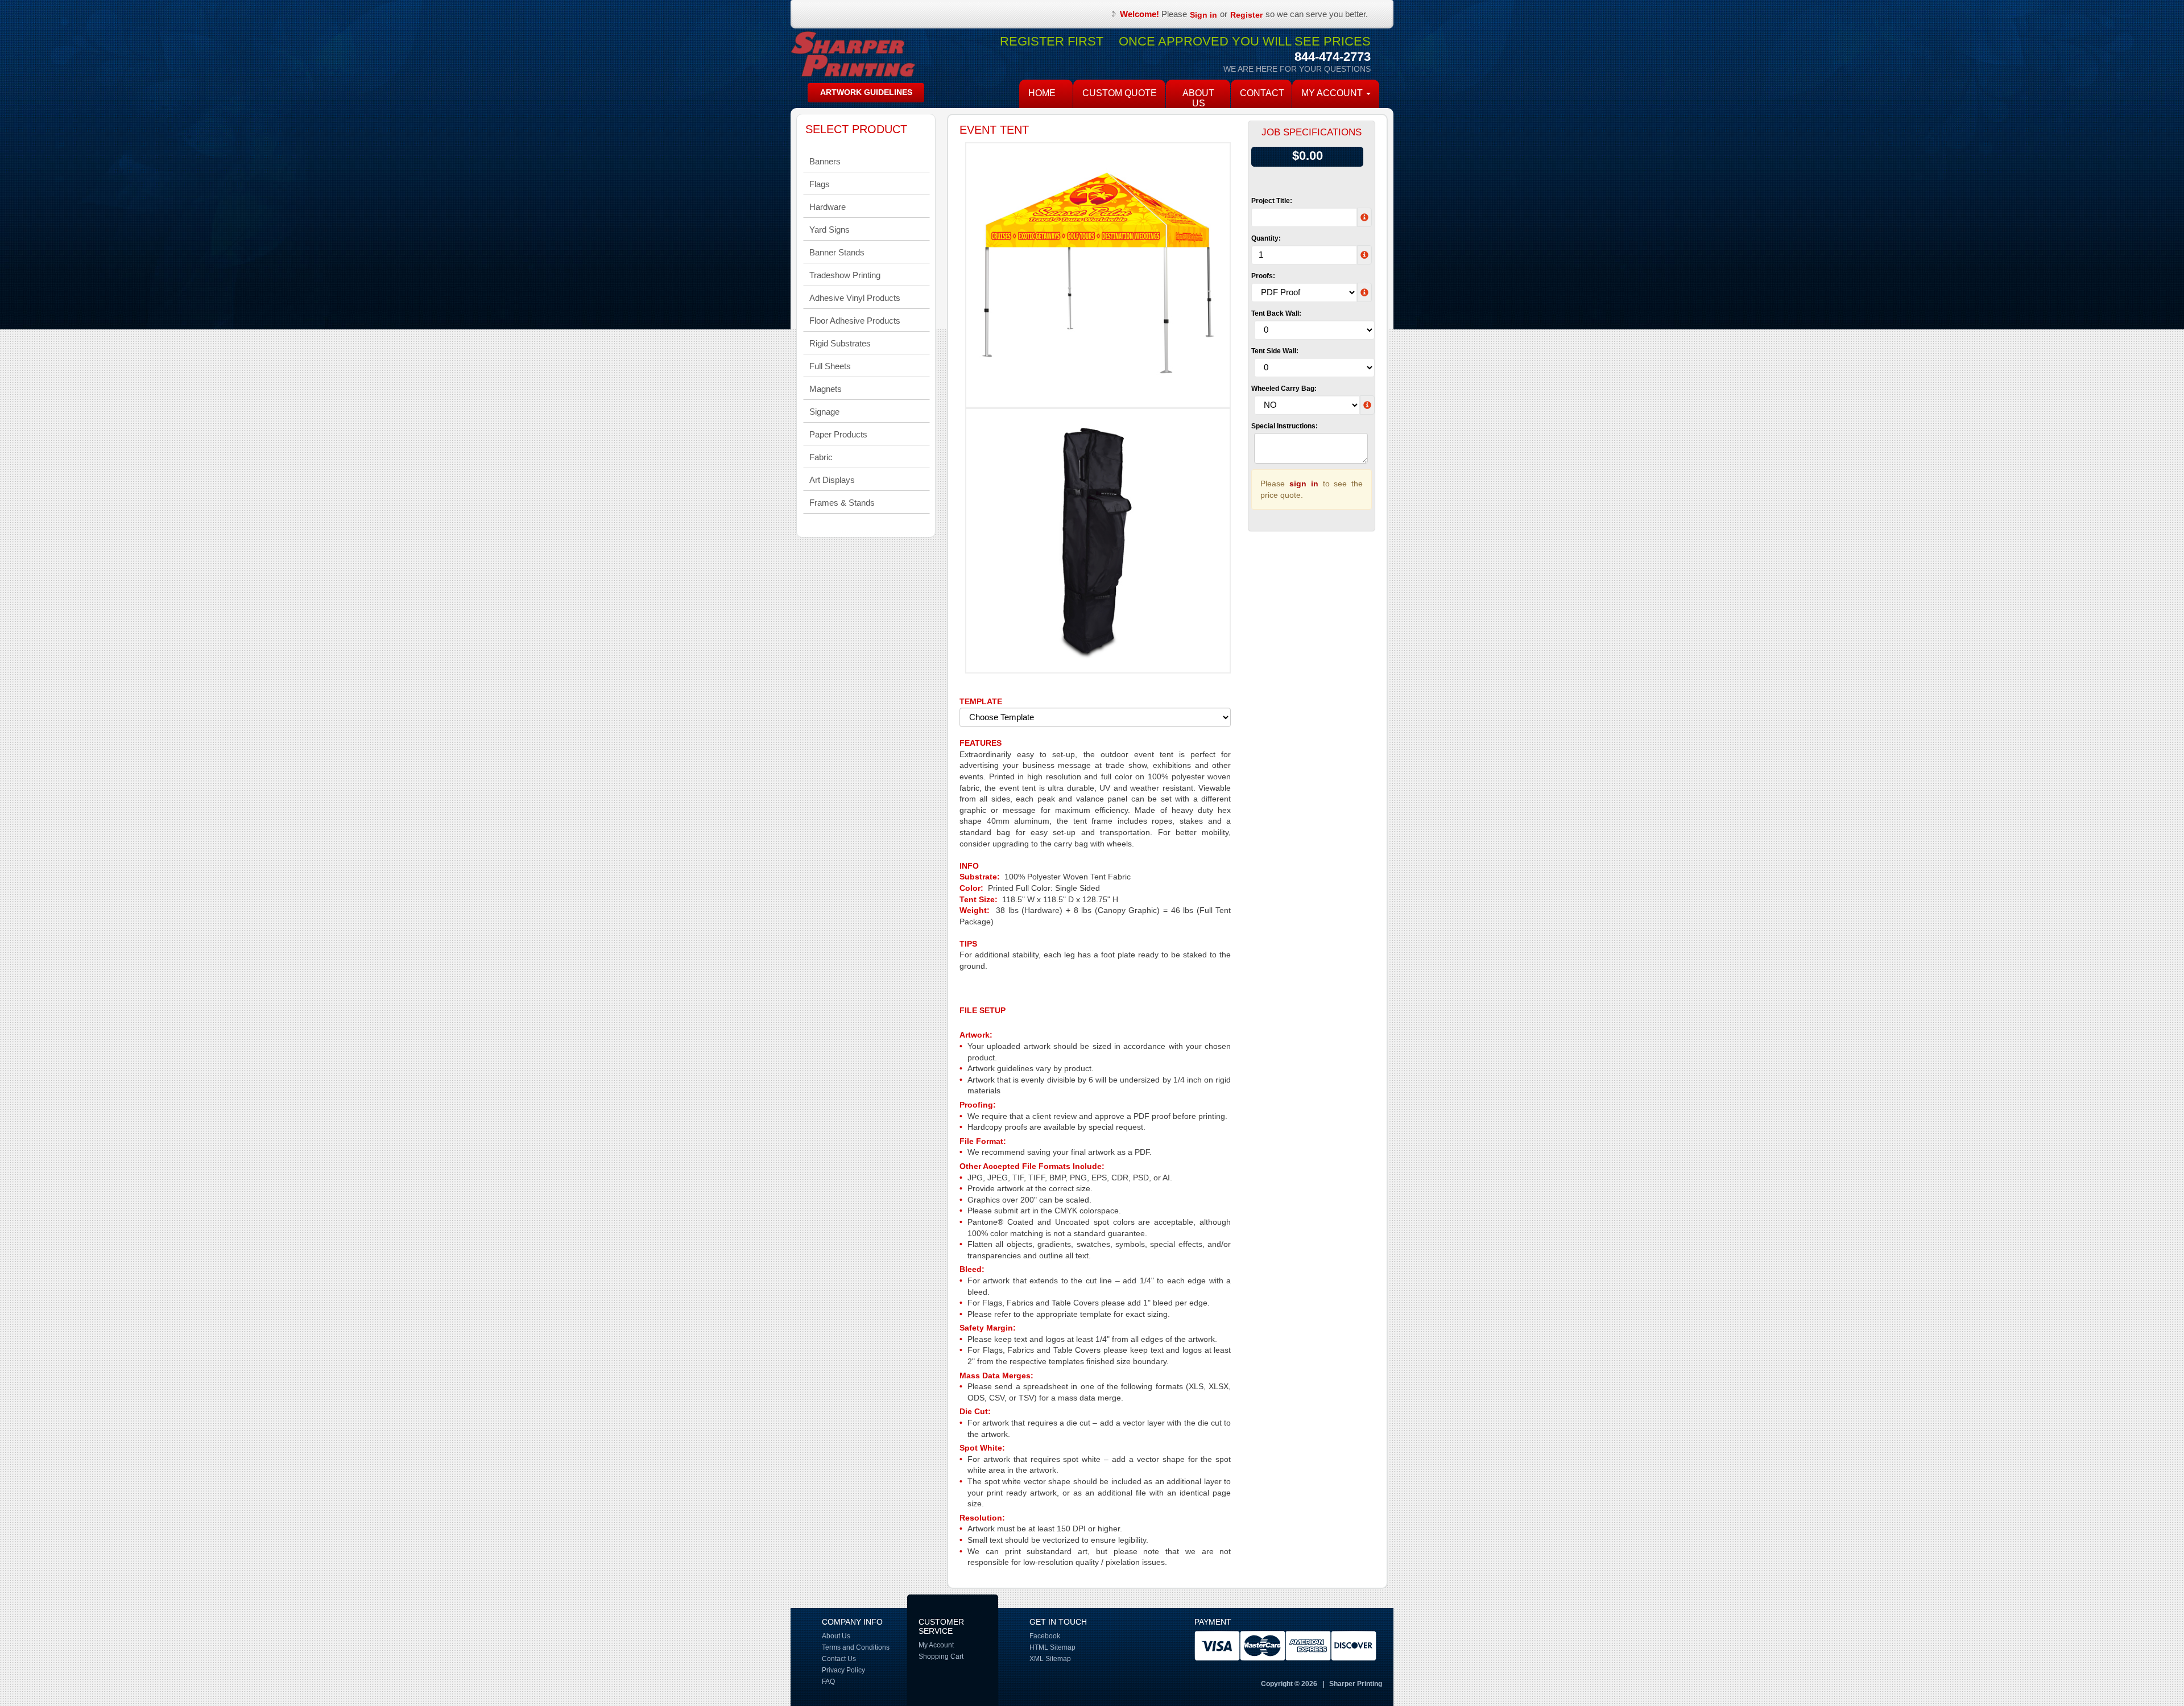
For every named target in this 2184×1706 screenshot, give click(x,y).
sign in (1304, 484)
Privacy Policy (843, 1670)
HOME (1042, 93)
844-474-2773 (1333, 57)
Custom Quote (1120, 93)
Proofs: (1263, 276)
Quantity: (1266, 238)
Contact (1262, 93)
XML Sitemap (1050, 1659)
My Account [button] (1333, 93)
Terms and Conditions (856, 1647)
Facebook (1045, 1636)
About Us (1198, 98)
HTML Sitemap (1052, 1647)
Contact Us (839, 1659)
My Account (936, 1645)
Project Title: (1272, 201)
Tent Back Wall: (1276, 313)
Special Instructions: (1285, 426)
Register (1246, 15)
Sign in (1203, 15)
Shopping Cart (941, 1657)
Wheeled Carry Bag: (1284, 389)
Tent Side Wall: (1275, 351)
